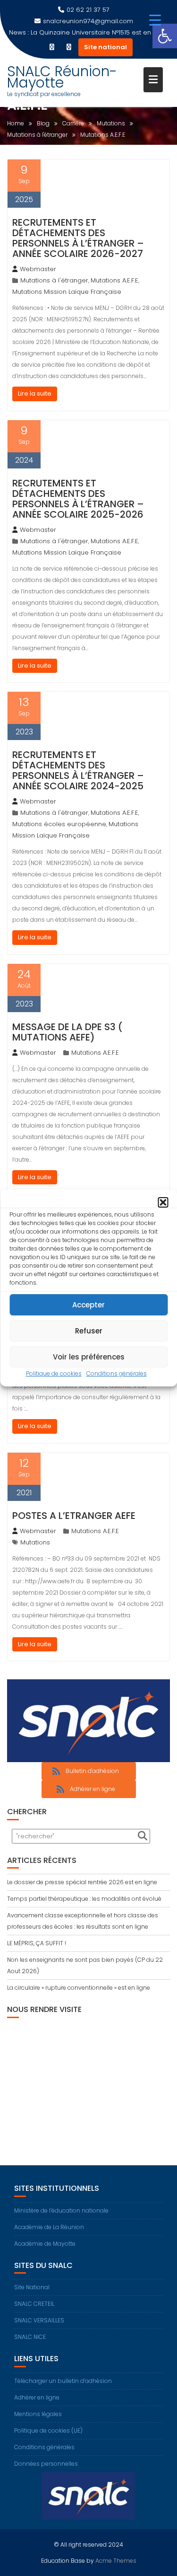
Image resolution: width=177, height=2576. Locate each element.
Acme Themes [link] (116, 2561)
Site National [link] (32, 2287)
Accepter (88, 1305)
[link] (165, 36)
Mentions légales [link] (38, 2414)
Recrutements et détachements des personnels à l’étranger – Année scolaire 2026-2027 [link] (78, 238)
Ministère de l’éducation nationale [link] (61, 2210)
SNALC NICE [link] (30, 2337)
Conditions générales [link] (117, 1373)
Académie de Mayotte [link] (45, 2244)
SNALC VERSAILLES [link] (39, 2320)
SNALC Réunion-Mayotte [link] (62, 77)
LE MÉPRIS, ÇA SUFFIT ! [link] (37, 1943)
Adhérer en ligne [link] (37, 2397)
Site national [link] (105, 47)
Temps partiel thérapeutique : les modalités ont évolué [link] (84, 1899)
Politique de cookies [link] (54, 1373)
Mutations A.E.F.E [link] (114, 280)
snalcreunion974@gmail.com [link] (88, 21)
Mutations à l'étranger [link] (54, 280)
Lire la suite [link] (35, 393)
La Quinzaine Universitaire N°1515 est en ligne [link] (99, 32)
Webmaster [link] (38, 269)
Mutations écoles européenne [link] (59, 824)
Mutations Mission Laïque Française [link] (67, 292)
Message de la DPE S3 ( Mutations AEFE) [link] (67, 1032)
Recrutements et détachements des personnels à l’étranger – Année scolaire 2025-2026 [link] (78, 499)
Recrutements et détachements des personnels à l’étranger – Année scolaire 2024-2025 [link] (78, 770)
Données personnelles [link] (46, 2464)
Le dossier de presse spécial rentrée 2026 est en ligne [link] (82, 1882)
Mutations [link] (35, 1542)
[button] (163, 1202)
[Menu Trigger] (155, 20)
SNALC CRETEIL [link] (34, 2304)
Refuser (89, 1331)
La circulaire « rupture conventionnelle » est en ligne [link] (79, 1988)
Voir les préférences (89, 1357)
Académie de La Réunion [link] (49, 2227)
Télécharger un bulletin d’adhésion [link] (63, 2381)
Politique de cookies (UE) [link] (48, 2430)
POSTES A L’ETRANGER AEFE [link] (74, 1516)
